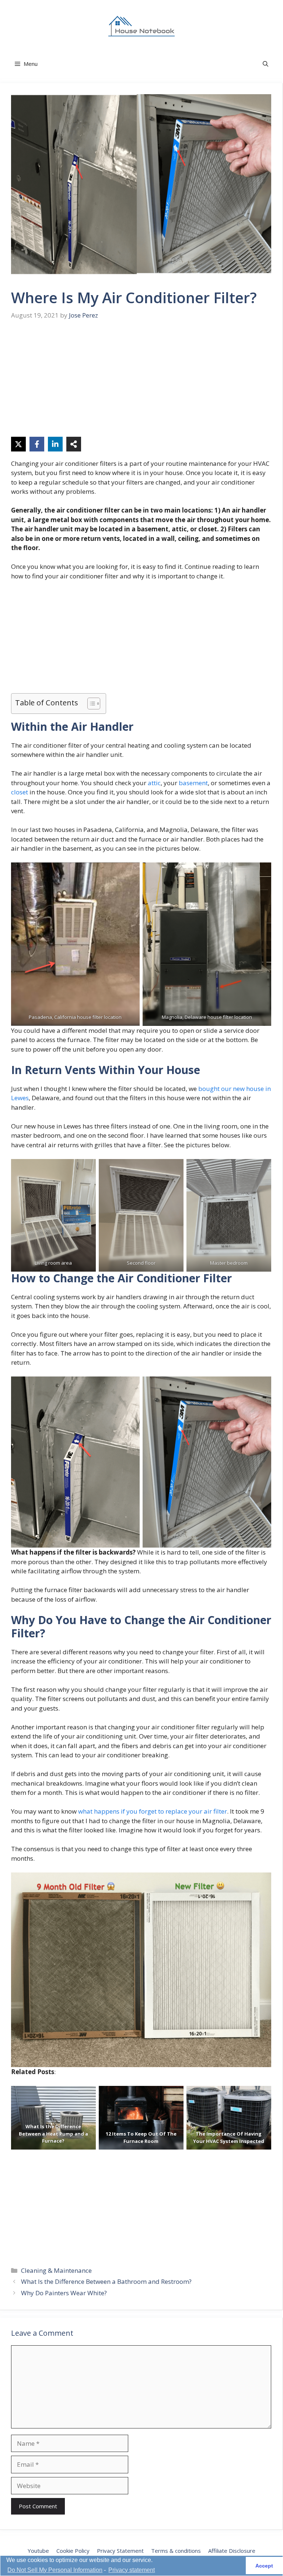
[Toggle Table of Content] (90, 704)
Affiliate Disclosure (232, 2551)
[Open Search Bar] (265, 64)
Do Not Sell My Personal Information (55, 2570)
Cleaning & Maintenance (56, 2270)
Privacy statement (132, 2570)
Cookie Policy (73, 2551)
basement (193, 783)
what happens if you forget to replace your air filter (153, 1811)
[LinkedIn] (55, 444)
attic (154, 783)
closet (20, 792)
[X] (18, 444)
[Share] (74, 444)
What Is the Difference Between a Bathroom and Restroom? (106, 2281)
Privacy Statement (120, 2551)
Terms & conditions (176, 2551)
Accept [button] (264, 2566)
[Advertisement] (141, 385)
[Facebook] (37, 444)
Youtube (38, 2551)
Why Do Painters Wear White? (64, 2293)
